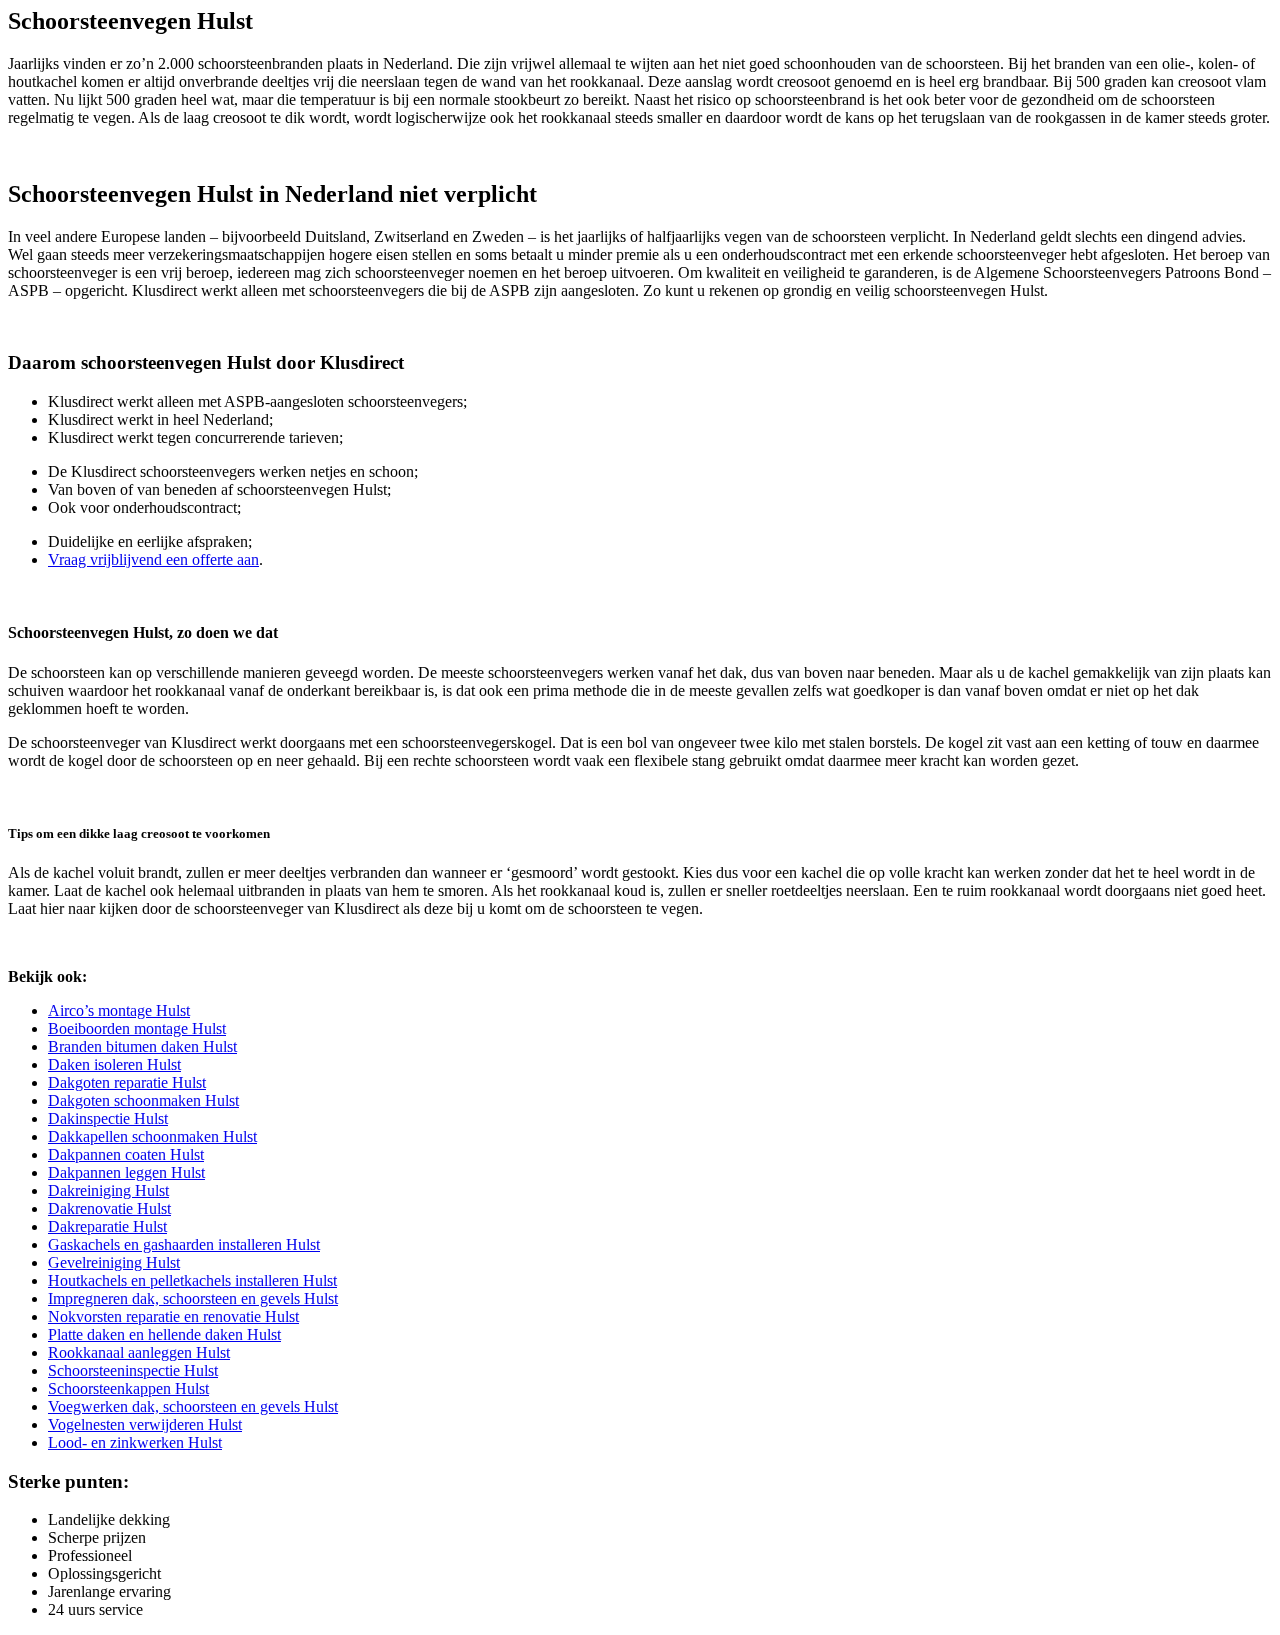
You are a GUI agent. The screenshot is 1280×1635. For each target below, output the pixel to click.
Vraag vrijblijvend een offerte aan (153, 559)
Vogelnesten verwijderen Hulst (145, 1424)
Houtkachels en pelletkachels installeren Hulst (192, 1280)
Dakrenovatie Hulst (109, 1208)
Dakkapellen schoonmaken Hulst (152, 1136)
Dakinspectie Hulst (108, 1118)
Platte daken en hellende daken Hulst (164, 1334)
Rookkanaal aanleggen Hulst (139, 1352)
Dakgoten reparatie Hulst (127, 1082)
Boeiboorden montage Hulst (137, 1028)
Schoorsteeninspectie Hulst (133, 1370)
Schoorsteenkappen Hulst (128, 1388)
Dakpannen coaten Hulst (126, 1154)
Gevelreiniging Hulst (114, 1262)
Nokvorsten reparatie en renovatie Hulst (173, 1316)
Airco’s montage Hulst (119, 1010)
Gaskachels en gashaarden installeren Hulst (184, 1244)
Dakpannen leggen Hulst (126, 1172)
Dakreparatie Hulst (107, 1226)
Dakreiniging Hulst (108, 1190)
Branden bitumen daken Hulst (142, 1046)
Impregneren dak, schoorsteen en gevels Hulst (193, 1298)
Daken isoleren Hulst (114, 1064)
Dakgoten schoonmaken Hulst (143, 1100)
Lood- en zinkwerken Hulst (135, 1442)
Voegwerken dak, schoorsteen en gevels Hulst (193, 1406)
